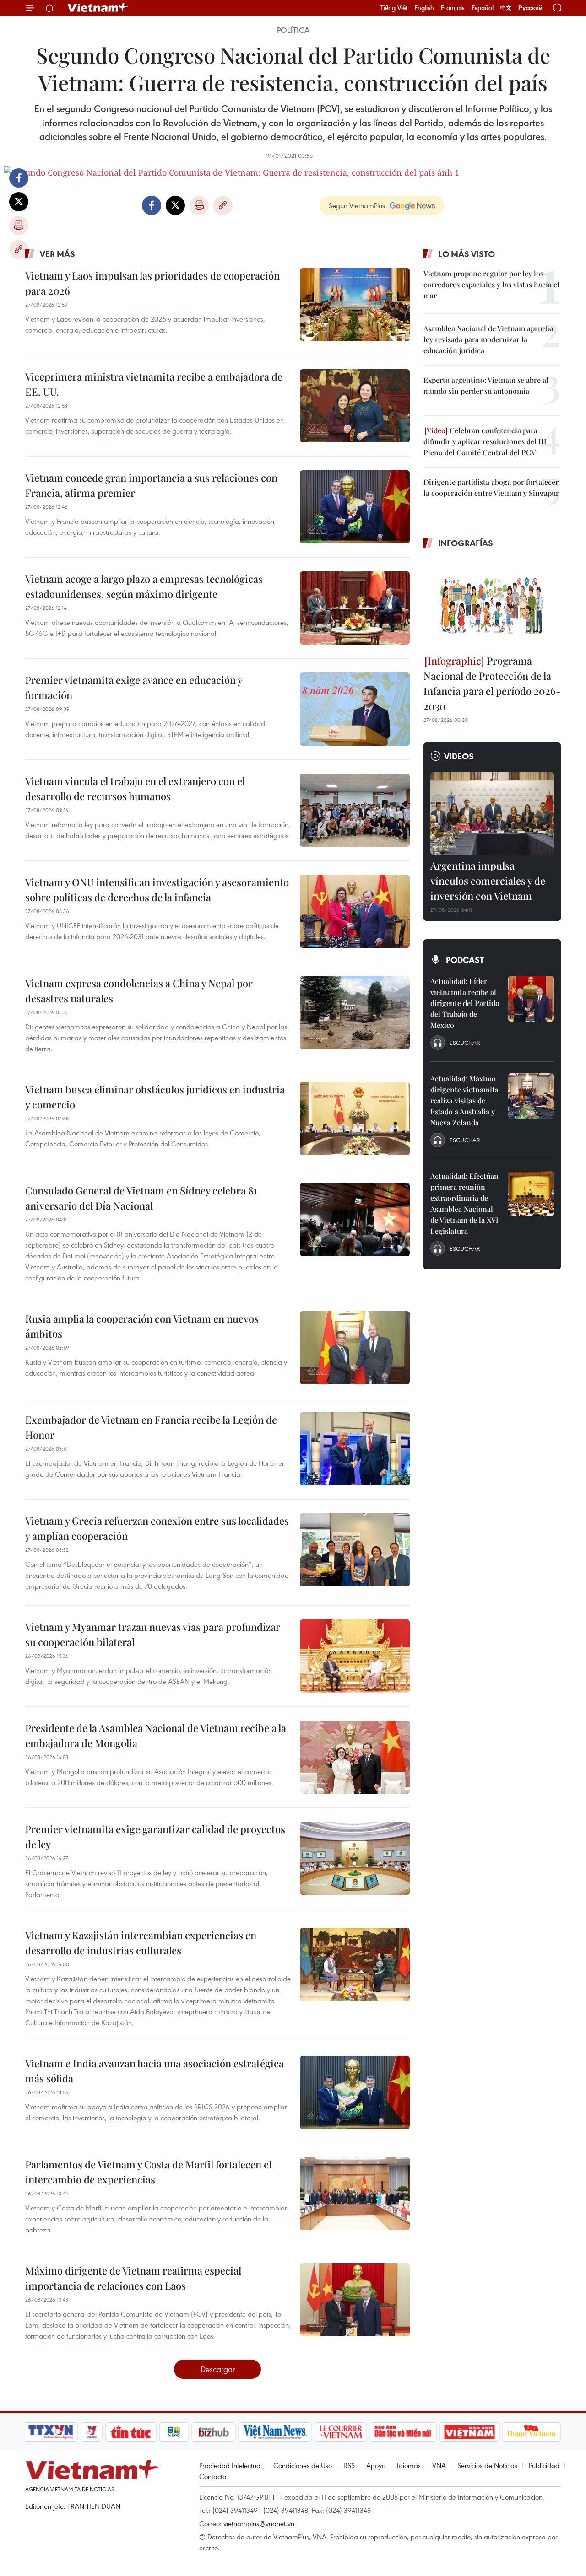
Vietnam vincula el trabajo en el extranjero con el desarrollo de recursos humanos (135, 788)
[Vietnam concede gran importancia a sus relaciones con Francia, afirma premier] (355, 507)
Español (483, 8)
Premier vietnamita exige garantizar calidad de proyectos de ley (155, 1837)
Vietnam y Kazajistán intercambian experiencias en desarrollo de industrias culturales (141, 1943)
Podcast (465, 960)
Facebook (19, 178)
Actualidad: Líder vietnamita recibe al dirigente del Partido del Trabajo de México (465, 1003)
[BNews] (174, 2432)
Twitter (19, 202)
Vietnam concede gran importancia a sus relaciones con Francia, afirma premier (151, 485)
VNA (439, 2465)
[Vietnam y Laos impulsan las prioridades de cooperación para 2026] (355, 305)
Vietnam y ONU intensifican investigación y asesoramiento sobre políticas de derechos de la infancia (157, 890)
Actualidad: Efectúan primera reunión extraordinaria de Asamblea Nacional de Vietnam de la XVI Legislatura (464, 1203)
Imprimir (19, 226)
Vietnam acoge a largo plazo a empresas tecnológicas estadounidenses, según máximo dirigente (144, 586)
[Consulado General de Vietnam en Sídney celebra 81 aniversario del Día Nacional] (355, 1220)
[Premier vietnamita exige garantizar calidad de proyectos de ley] (355, 1858)
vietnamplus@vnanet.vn (259, 2523)
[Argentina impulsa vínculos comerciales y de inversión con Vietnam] (492, 813)
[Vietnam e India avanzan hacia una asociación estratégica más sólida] (355, 2092)
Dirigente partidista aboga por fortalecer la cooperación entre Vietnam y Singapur (491, 487)
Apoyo (376, 2465)
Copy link (19, 249)
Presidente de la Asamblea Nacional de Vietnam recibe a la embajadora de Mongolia (156, 1735)
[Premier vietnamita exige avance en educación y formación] (355, 709)
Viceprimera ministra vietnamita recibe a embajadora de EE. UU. (154, 384)
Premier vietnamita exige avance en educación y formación (134, 687)
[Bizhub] (213, 2432)
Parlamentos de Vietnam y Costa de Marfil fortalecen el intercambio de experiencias (148, 2172)
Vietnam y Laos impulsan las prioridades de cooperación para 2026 (152, 283)
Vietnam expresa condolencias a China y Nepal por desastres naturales (139, 991)
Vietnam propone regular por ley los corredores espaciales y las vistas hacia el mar (491, 284)
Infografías (466, 543)
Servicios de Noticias (487, 2465)
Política (293, 30)
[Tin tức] (131, 2432)
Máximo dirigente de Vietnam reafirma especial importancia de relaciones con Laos (133, 2278)
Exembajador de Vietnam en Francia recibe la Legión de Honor (151, 1427)
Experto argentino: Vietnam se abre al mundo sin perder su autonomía (486, 385)
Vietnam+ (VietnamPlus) (98, 8)
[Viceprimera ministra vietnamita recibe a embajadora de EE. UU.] (355, 406)
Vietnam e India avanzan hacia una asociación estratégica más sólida (155, 2071)
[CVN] (341, 2432)
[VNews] (92, 2432)
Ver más (57, 254)
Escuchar (465, 1043)
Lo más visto (467, 254)
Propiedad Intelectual (231, 2465)
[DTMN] (403, 2432)
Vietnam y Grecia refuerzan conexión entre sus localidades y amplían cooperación (157, 1528)
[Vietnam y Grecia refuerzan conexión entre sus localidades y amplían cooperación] (355, 1550)
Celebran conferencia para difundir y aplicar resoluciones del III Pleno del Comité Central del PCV (485, 441)
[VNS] (275, 2432)
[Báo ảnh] (469, 2432)
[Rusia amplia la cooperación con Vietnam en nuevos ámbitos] (355, 1348)
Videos (459, 756)
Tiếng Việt (394, 8)
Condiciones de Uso (303, 2465)
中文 (506, 8)
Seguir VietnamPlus (357, 205)
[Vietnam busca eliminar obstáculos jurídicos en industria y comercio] (355, 1119)
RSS (349, 2465)
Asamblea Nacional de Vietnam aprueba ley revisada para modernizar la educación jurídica (488, 339)
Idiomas (409, 2465)
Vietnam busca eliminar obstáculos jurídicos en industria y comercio (155, 1097)
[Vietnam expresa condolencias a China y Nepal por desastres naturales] (355, 1012)
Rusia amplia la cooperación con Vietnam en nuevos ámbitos (142, 1326)
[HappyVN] (532, 2432)
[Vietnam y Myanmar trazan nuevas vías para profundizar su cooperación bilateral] (355, 1656)
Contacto (213, 2476)
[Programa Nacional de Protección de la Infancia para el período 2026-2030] (492, 603)
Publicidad (544, 2465)
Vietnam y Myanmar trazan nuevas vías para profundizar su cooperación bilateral (153, 1634)
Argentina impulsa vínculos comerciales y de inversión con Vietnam (488, 881)
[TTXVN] (51, 2432)
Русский (530, 8)
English (424, 8)
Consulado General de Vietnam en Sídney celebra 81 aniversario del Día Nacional (141, 1198)
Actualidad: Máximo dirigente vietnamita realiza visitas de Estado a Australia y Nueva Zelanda (464, 1100)
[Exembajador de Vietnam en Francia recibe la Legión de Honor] (355, 1449)
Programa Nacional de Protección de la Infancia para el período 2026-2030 (492, 683)
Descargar (218, 2369)
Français (453, 8)
